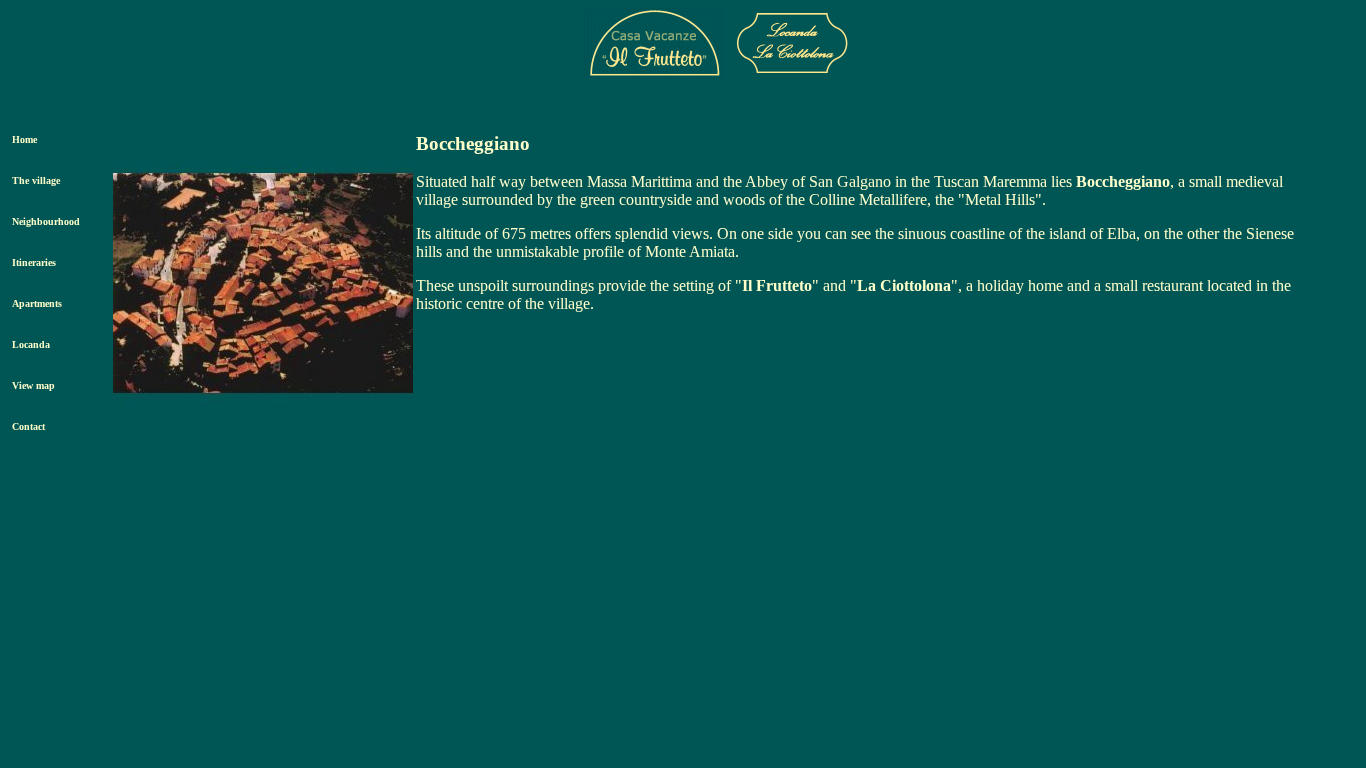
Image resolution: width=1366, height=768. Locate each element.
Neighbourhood (46, 221)
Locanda (31, 344)
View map (33, 385)
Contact (28, 426)
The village (36, 180)
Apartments (37, 303)
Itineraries (34, 262)
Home (24, 139)
